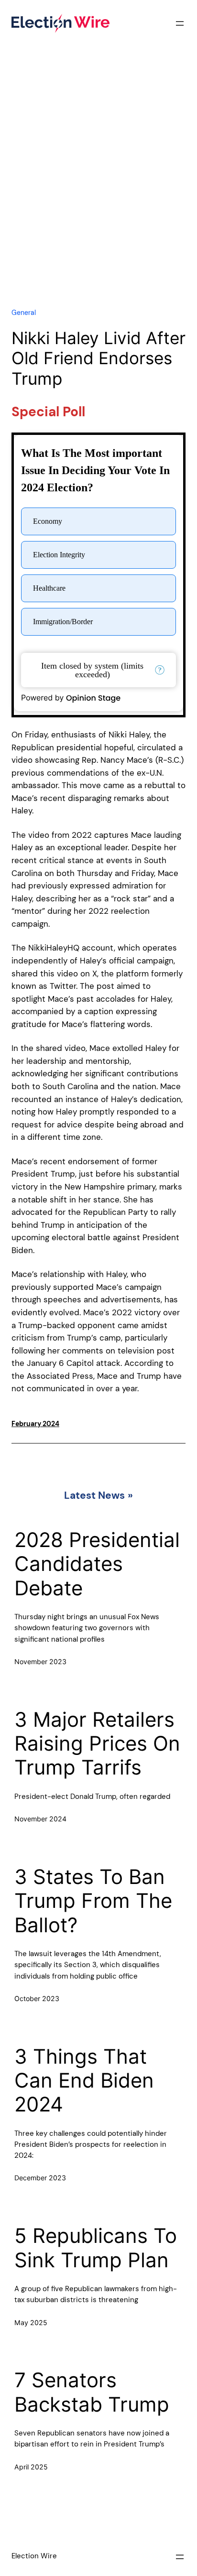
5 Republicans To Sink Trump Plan (96, 2248)
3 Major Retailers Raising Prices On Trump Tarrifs (97, 1744)
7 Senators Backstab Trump (92, 2392)
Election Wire (34, 2556)
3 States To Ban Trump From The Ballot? (93, 1901)
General (24, 313)
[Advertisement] (98, 186)
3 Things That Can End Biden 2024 (84, 2081)
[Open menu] (180, 23)
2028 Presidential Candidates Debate (97, 1564)
